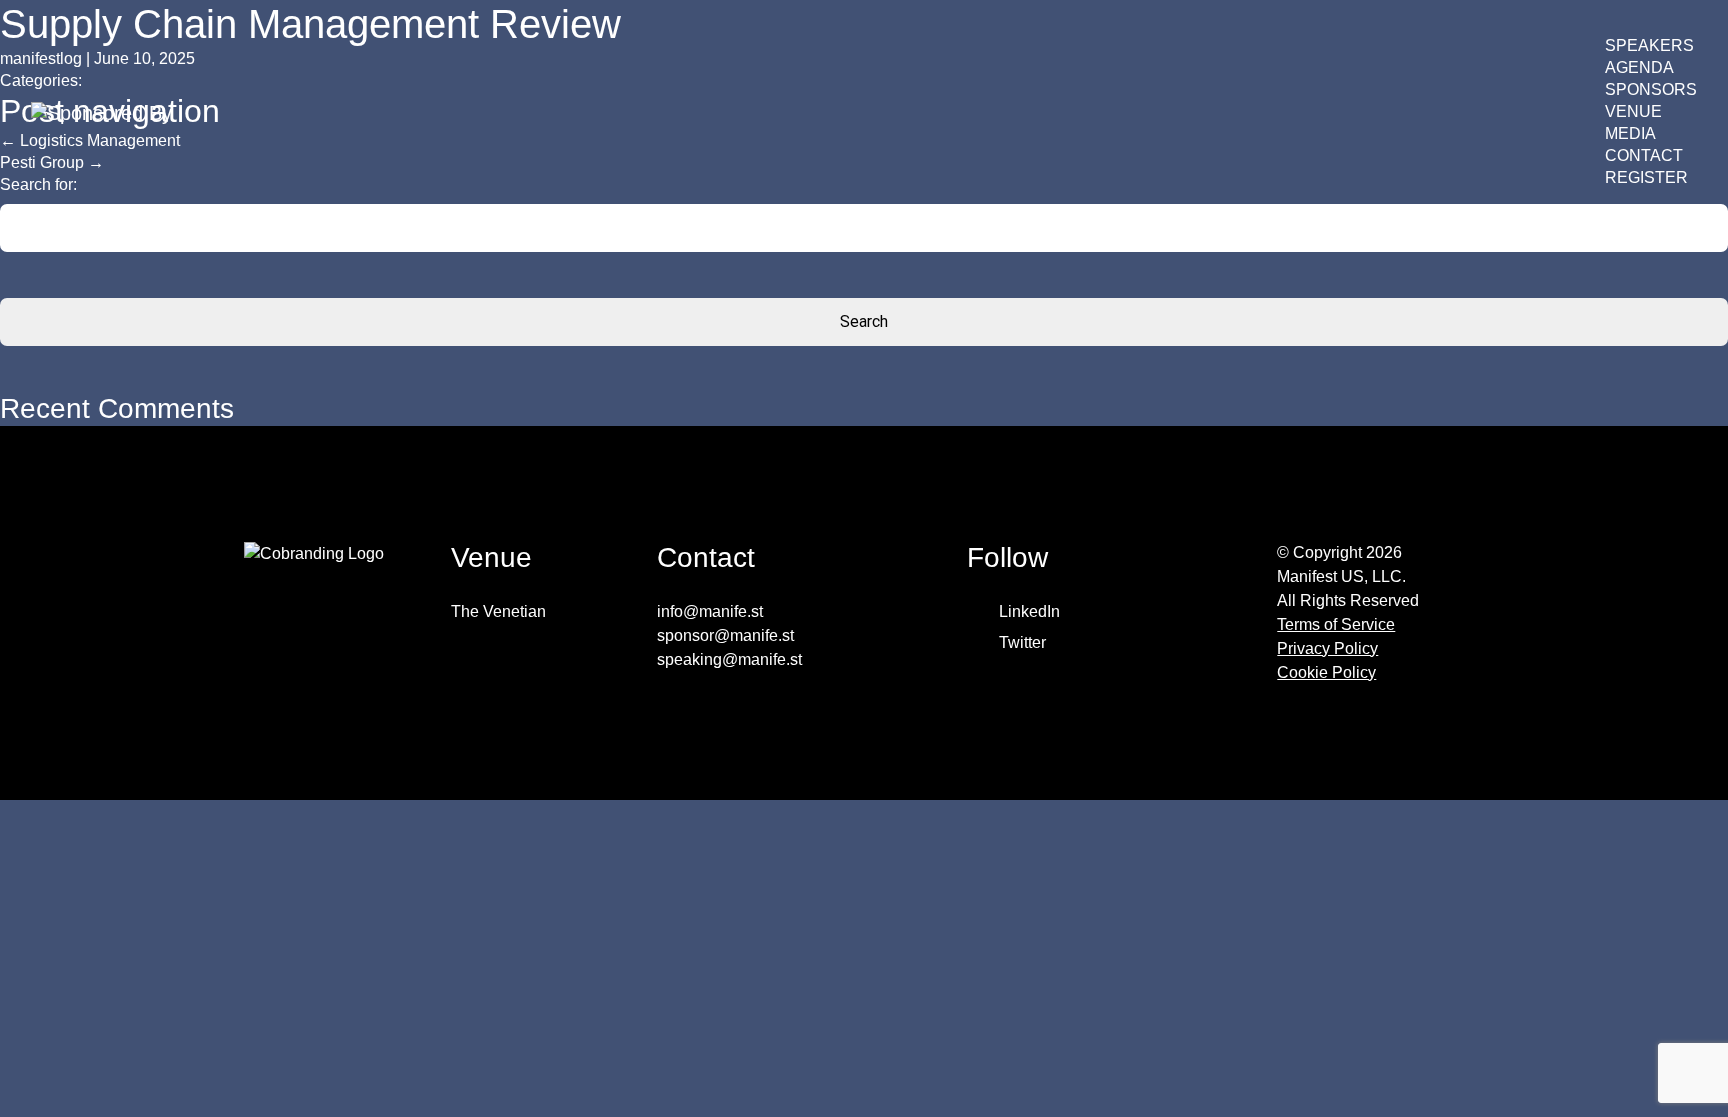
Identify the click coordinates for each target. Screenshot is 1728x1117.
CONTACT (1644, 155)
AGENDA (1639, 67)
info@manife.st (710, 611)
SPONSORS (1651, 89)
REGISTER (1646, 177)
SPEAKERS (1649, 45)
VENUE (1633, 111)
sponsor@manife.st (725, 635)
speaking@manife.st (729, 659)
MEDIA (1630, 133)
